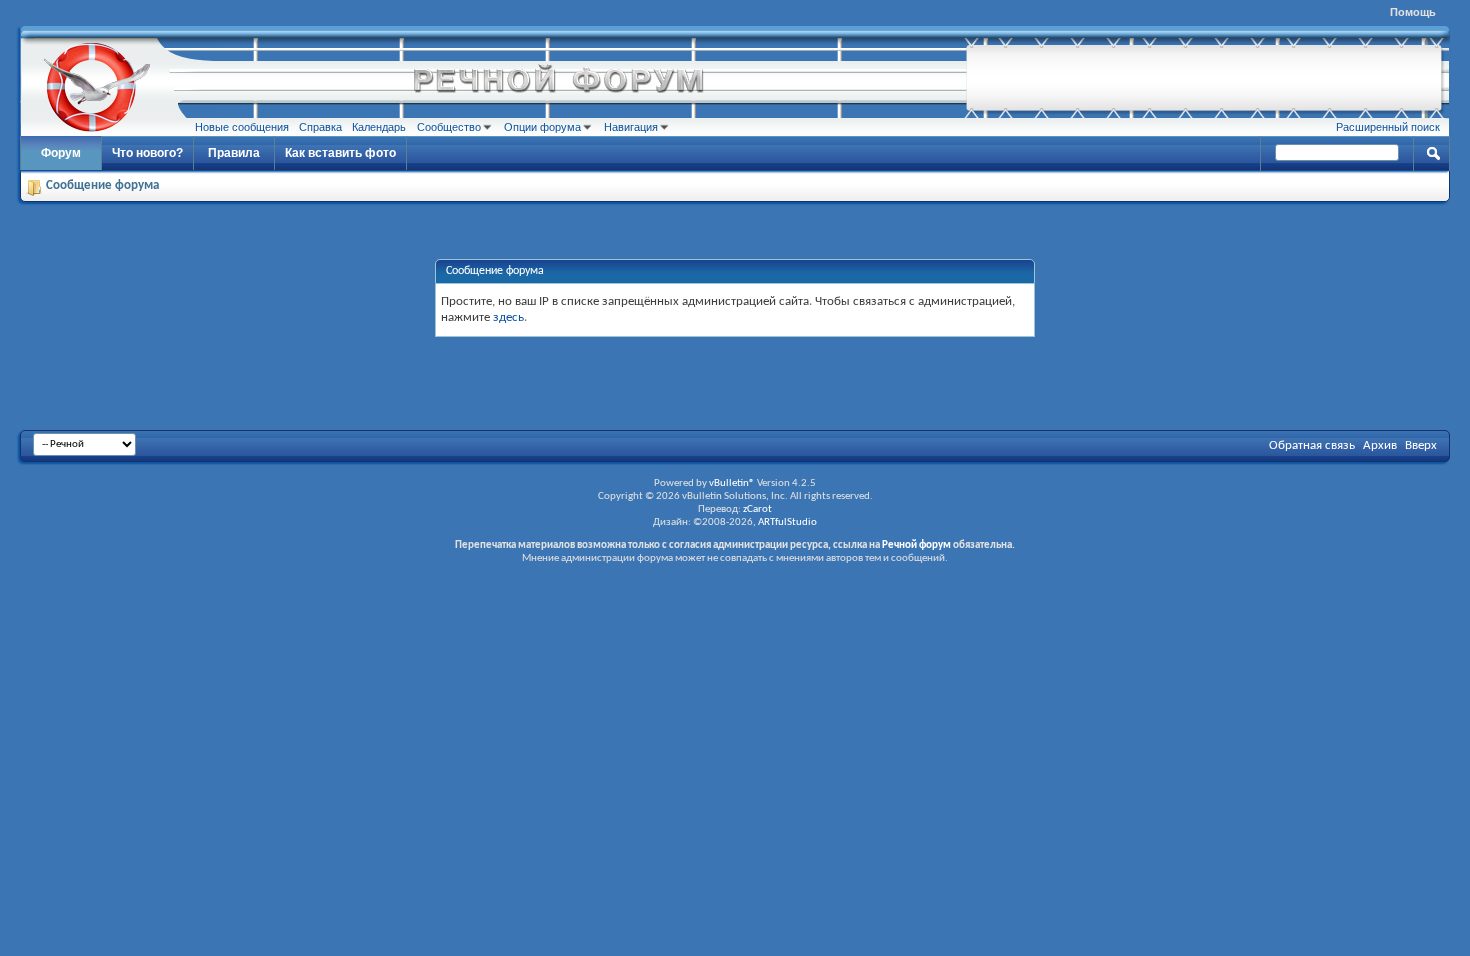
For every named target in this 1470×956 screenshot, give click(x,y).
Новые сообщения (242, 127)
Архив (1380, 445)
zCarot (757, 509)
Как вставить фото (340, 153)
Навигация (631, 127)
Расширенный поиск (1388, 127)
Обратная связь (1312, 445)
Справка (320, 127)
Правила (234, 153)
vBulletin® (732, 483)
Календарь (379, 127)
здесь (508, 317)
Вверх (1421, 445)
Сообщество (449, 127)
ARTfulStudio (787, 522)
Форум (61, 153)
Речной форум (916, 545)
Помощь (1413, 12)
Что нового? (147, 153)
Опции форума (542, 127)
